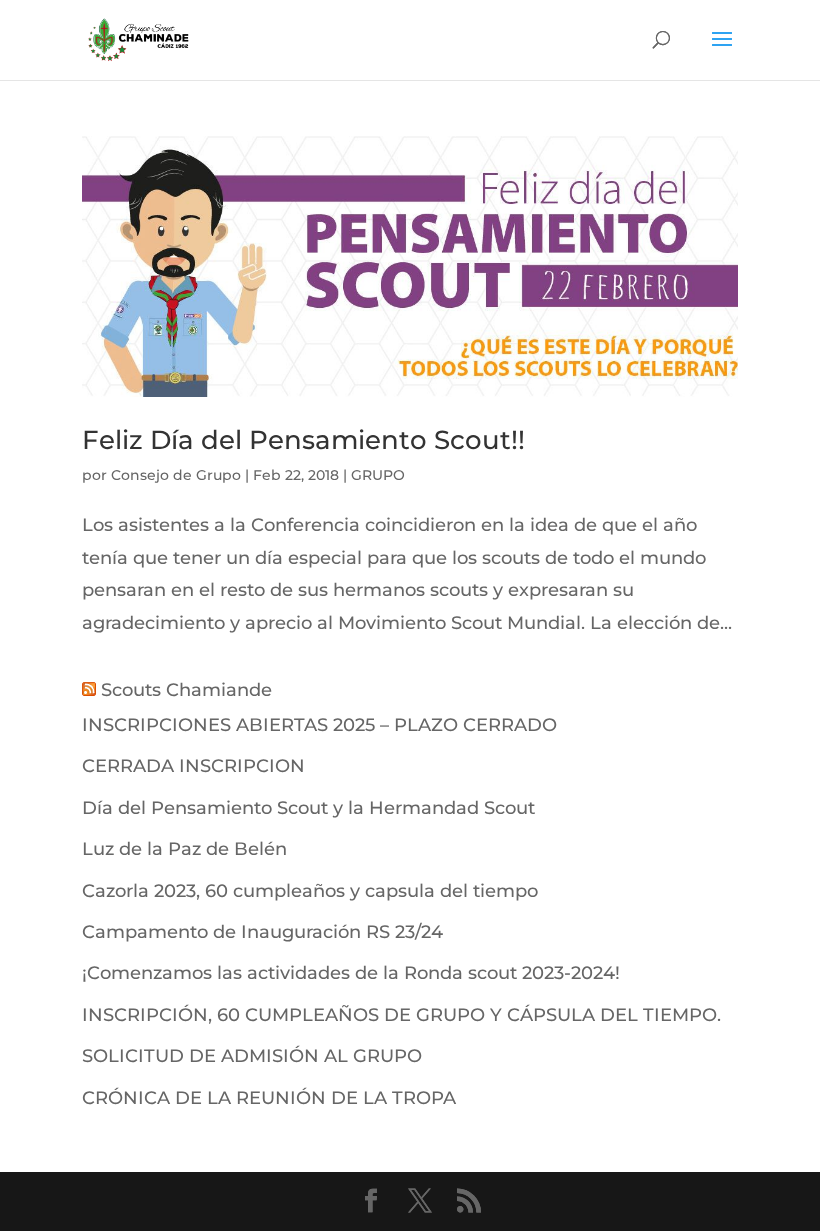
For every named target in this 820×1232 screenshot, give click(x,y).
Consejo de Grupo (176, 475)
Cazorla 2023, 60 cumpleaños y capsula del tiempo (310, 891)
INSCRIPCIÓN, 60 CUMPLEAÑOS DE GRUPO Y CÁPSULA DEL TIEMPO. (401, 1015)
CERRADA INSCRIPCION (193, 766)
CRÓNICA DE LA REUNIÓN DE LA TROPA (269, 1098)
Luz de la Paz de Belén (184, 849)
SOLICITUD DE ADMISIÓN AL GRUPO (252, 1056)
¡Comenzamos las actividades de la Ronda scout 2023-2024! (351, 973)
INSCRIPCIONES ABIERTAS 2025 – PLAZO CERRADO (319, 725)
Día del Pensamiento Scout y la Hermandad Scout (308, 808)
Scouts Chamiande (186, 690)
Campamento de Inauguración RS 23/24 (262, 932)
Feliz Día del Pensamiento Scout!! (303, 440)
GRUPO (378, 475)
